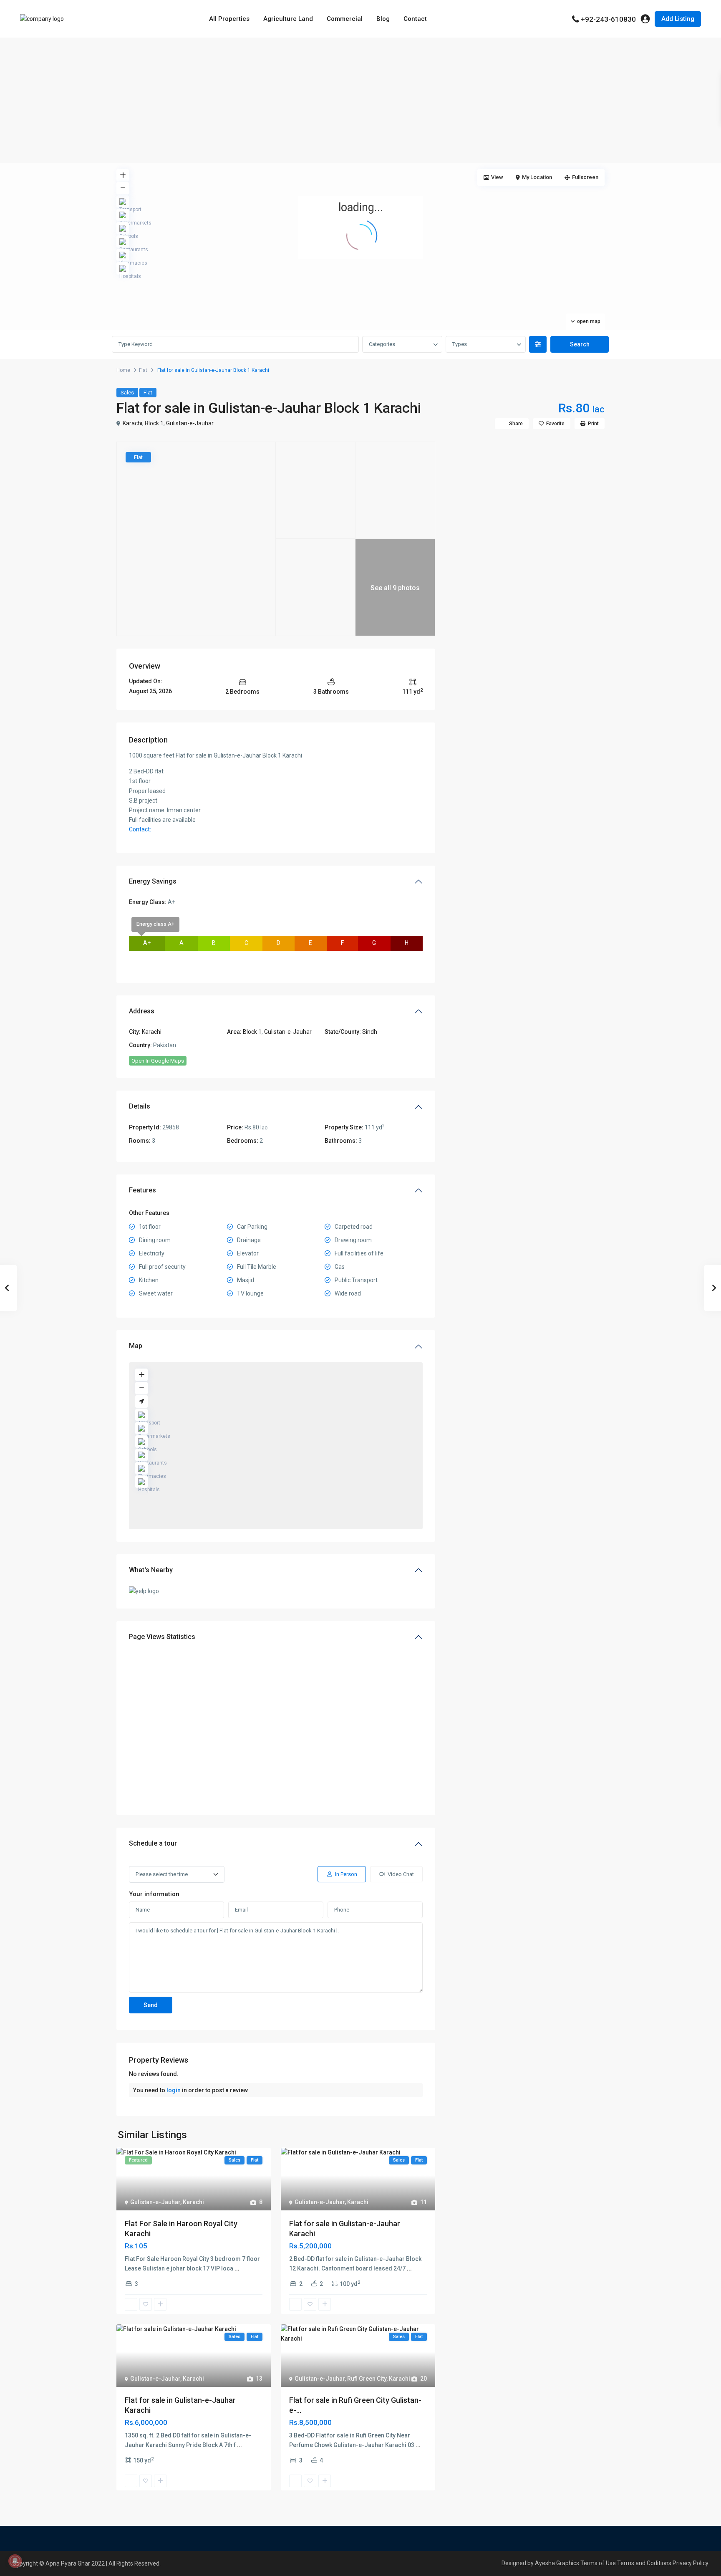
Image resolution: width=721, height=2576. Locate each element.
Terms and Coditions (644, 2563)
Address (142, 1011)
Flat (143, 370)
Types (460, 344)
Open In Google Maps (158, 1061)
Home (123, 370)
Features (142, 1190)
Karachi (132, 423)
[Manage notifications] (15, 2561)
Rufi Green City (367, 2379)
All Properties (229, 19)
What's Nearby (151, 1570)
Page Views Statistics (162, 1637)
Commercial (345, 19)
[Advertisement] (360, 100)
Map (136, 1346)
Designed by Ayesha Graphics (540, 2563)
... (237, 2268)
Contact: (140, 829)
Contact (415, 19)
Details (140, 1106)
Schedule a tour (153, 1843)
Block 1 (154, 423)
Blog (383, 19)
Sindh (370, 1032)
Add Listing (678, 19)
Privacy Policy (691, 2563)
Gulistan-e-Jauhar (190, 423)
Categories (382, 344)
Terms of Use (598, 2563)
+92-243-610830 (608, 19)
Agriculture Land (288, 19)
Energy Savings (153, 881)
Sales (127, 393)
